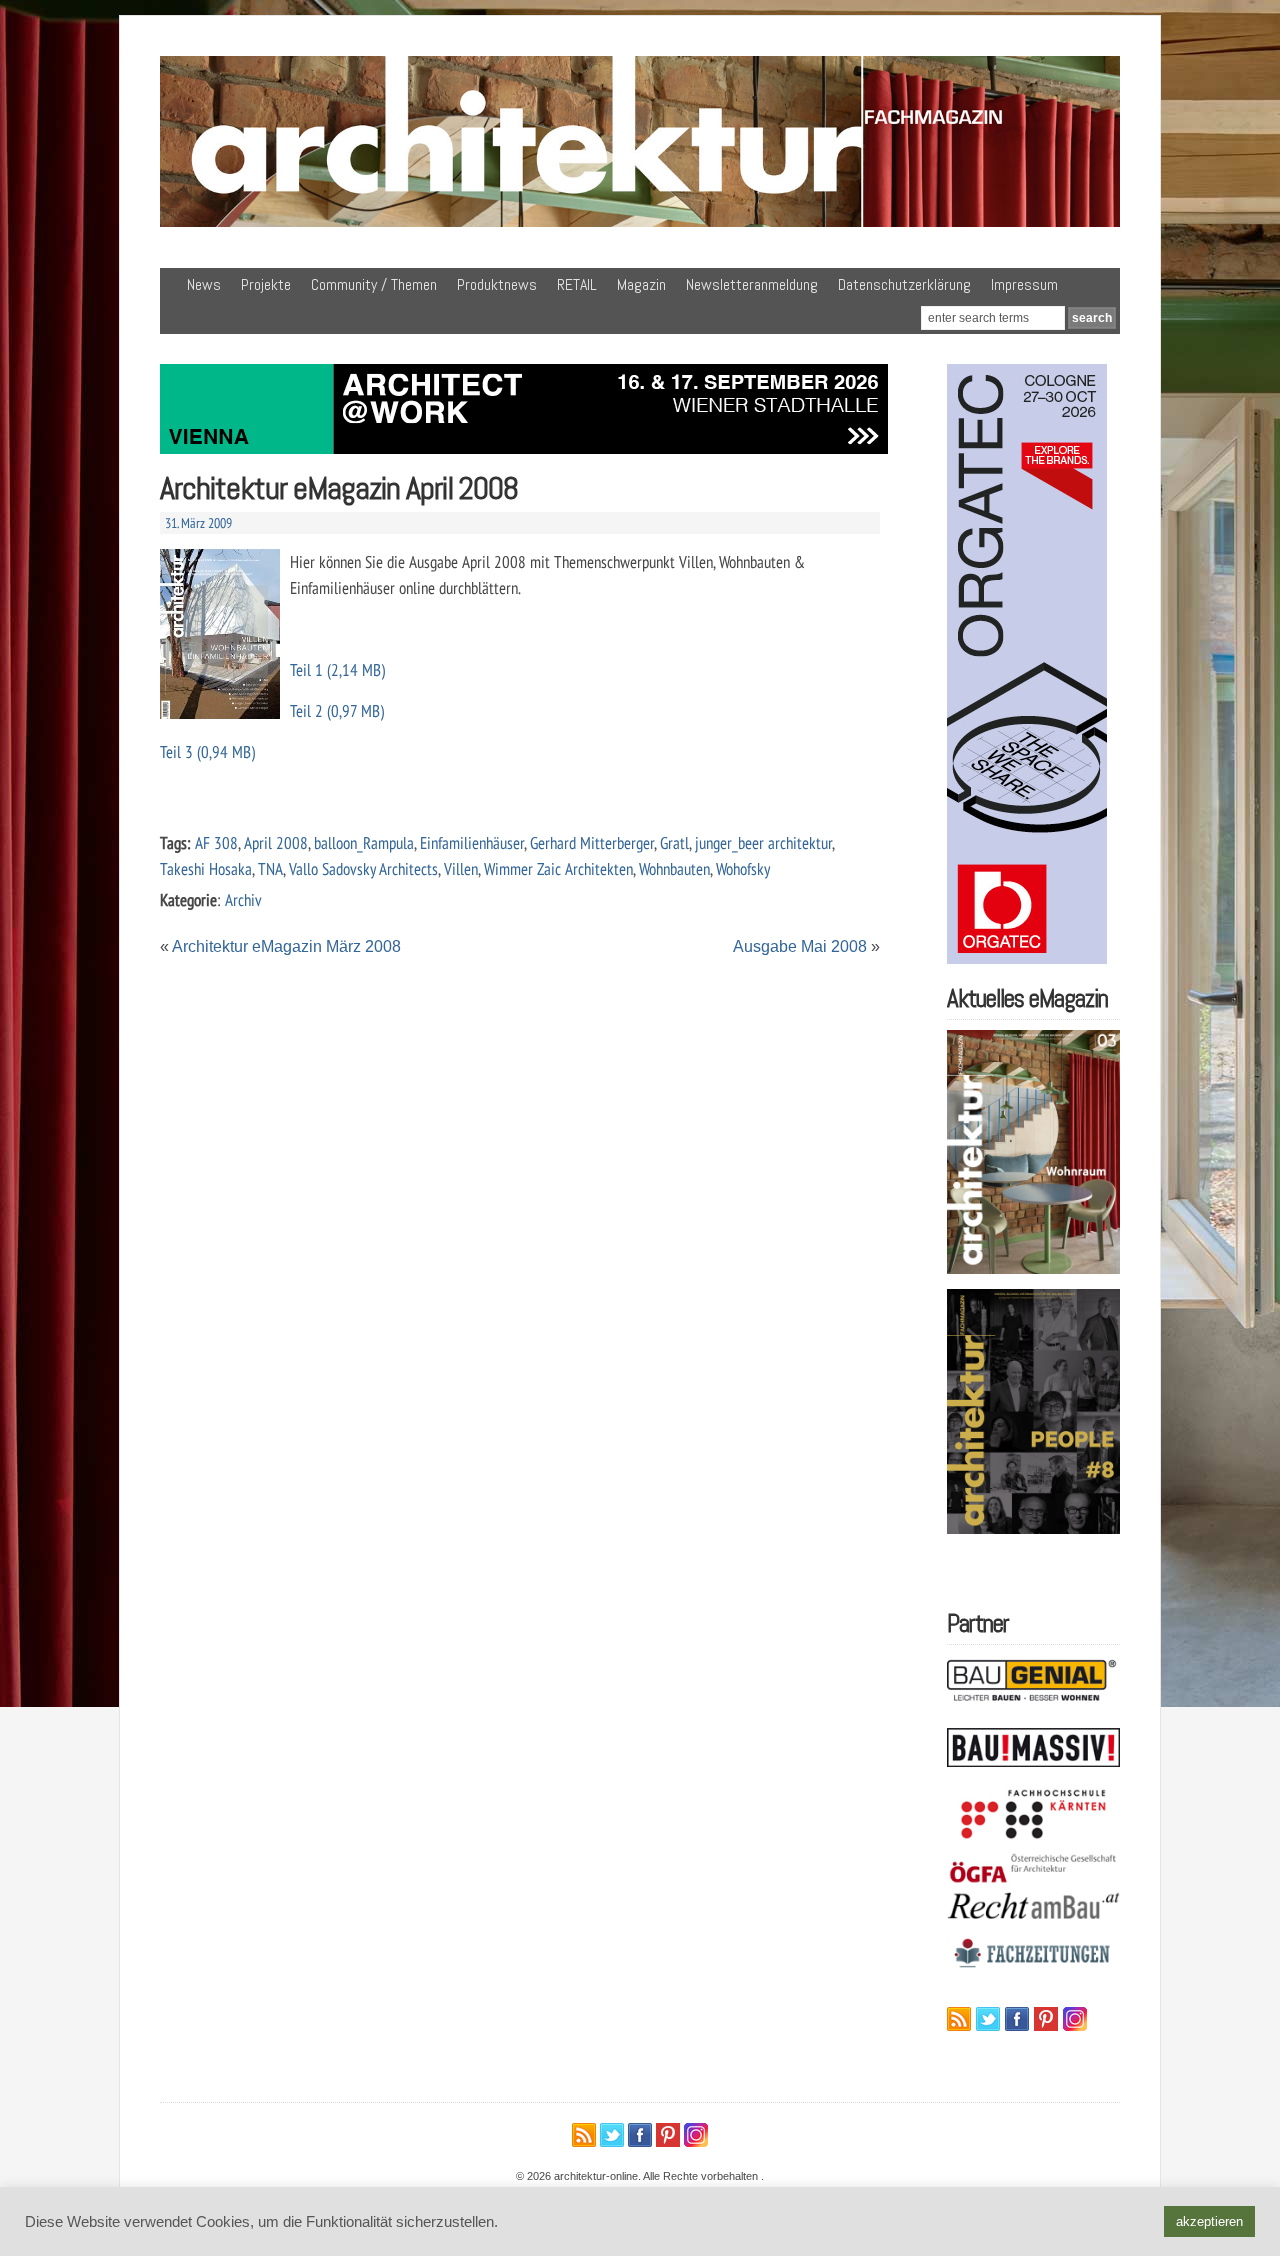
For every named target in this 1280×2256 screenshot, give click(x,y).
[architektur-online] (640, 223)
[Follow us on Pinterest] (1046, 2019)
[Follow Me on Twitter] (988, 2019)
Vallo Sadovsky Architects (363, 868)
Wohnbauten (674, 868)
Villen (461, 868)
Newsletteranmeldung (752, 284)
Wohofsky (743, 868)
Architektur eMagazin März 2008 (286, 946)
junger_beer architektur (763, 842)
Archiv (243, 899)
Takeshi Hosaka (206, 868)
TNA (270, 868)
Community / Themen (374, 284)
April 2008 (276, 842)
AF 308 (216, 842)
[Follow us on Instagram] (1075, 2019)
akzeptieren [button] (1209, 2221)
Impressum (1024, 284)
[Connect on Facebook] (1017, 2019)
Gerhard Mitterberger (592, 842)
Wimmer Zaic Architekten (558, 868)
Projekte (266, 284)
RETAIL (577, 284)
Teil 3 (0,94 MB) (207, 751)
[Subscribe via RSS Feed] (959, 2019)
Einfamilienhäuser (472, 842)
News (204, 284)
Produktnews (497, 284)
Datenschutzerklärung (904, 284)
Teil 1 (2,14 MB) (337, 669)
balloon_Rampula (364, 842)
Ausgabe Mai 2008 (800, 946)
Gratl (674, 842)
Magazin (641, 284)
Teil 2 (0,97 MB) (337, 710)
